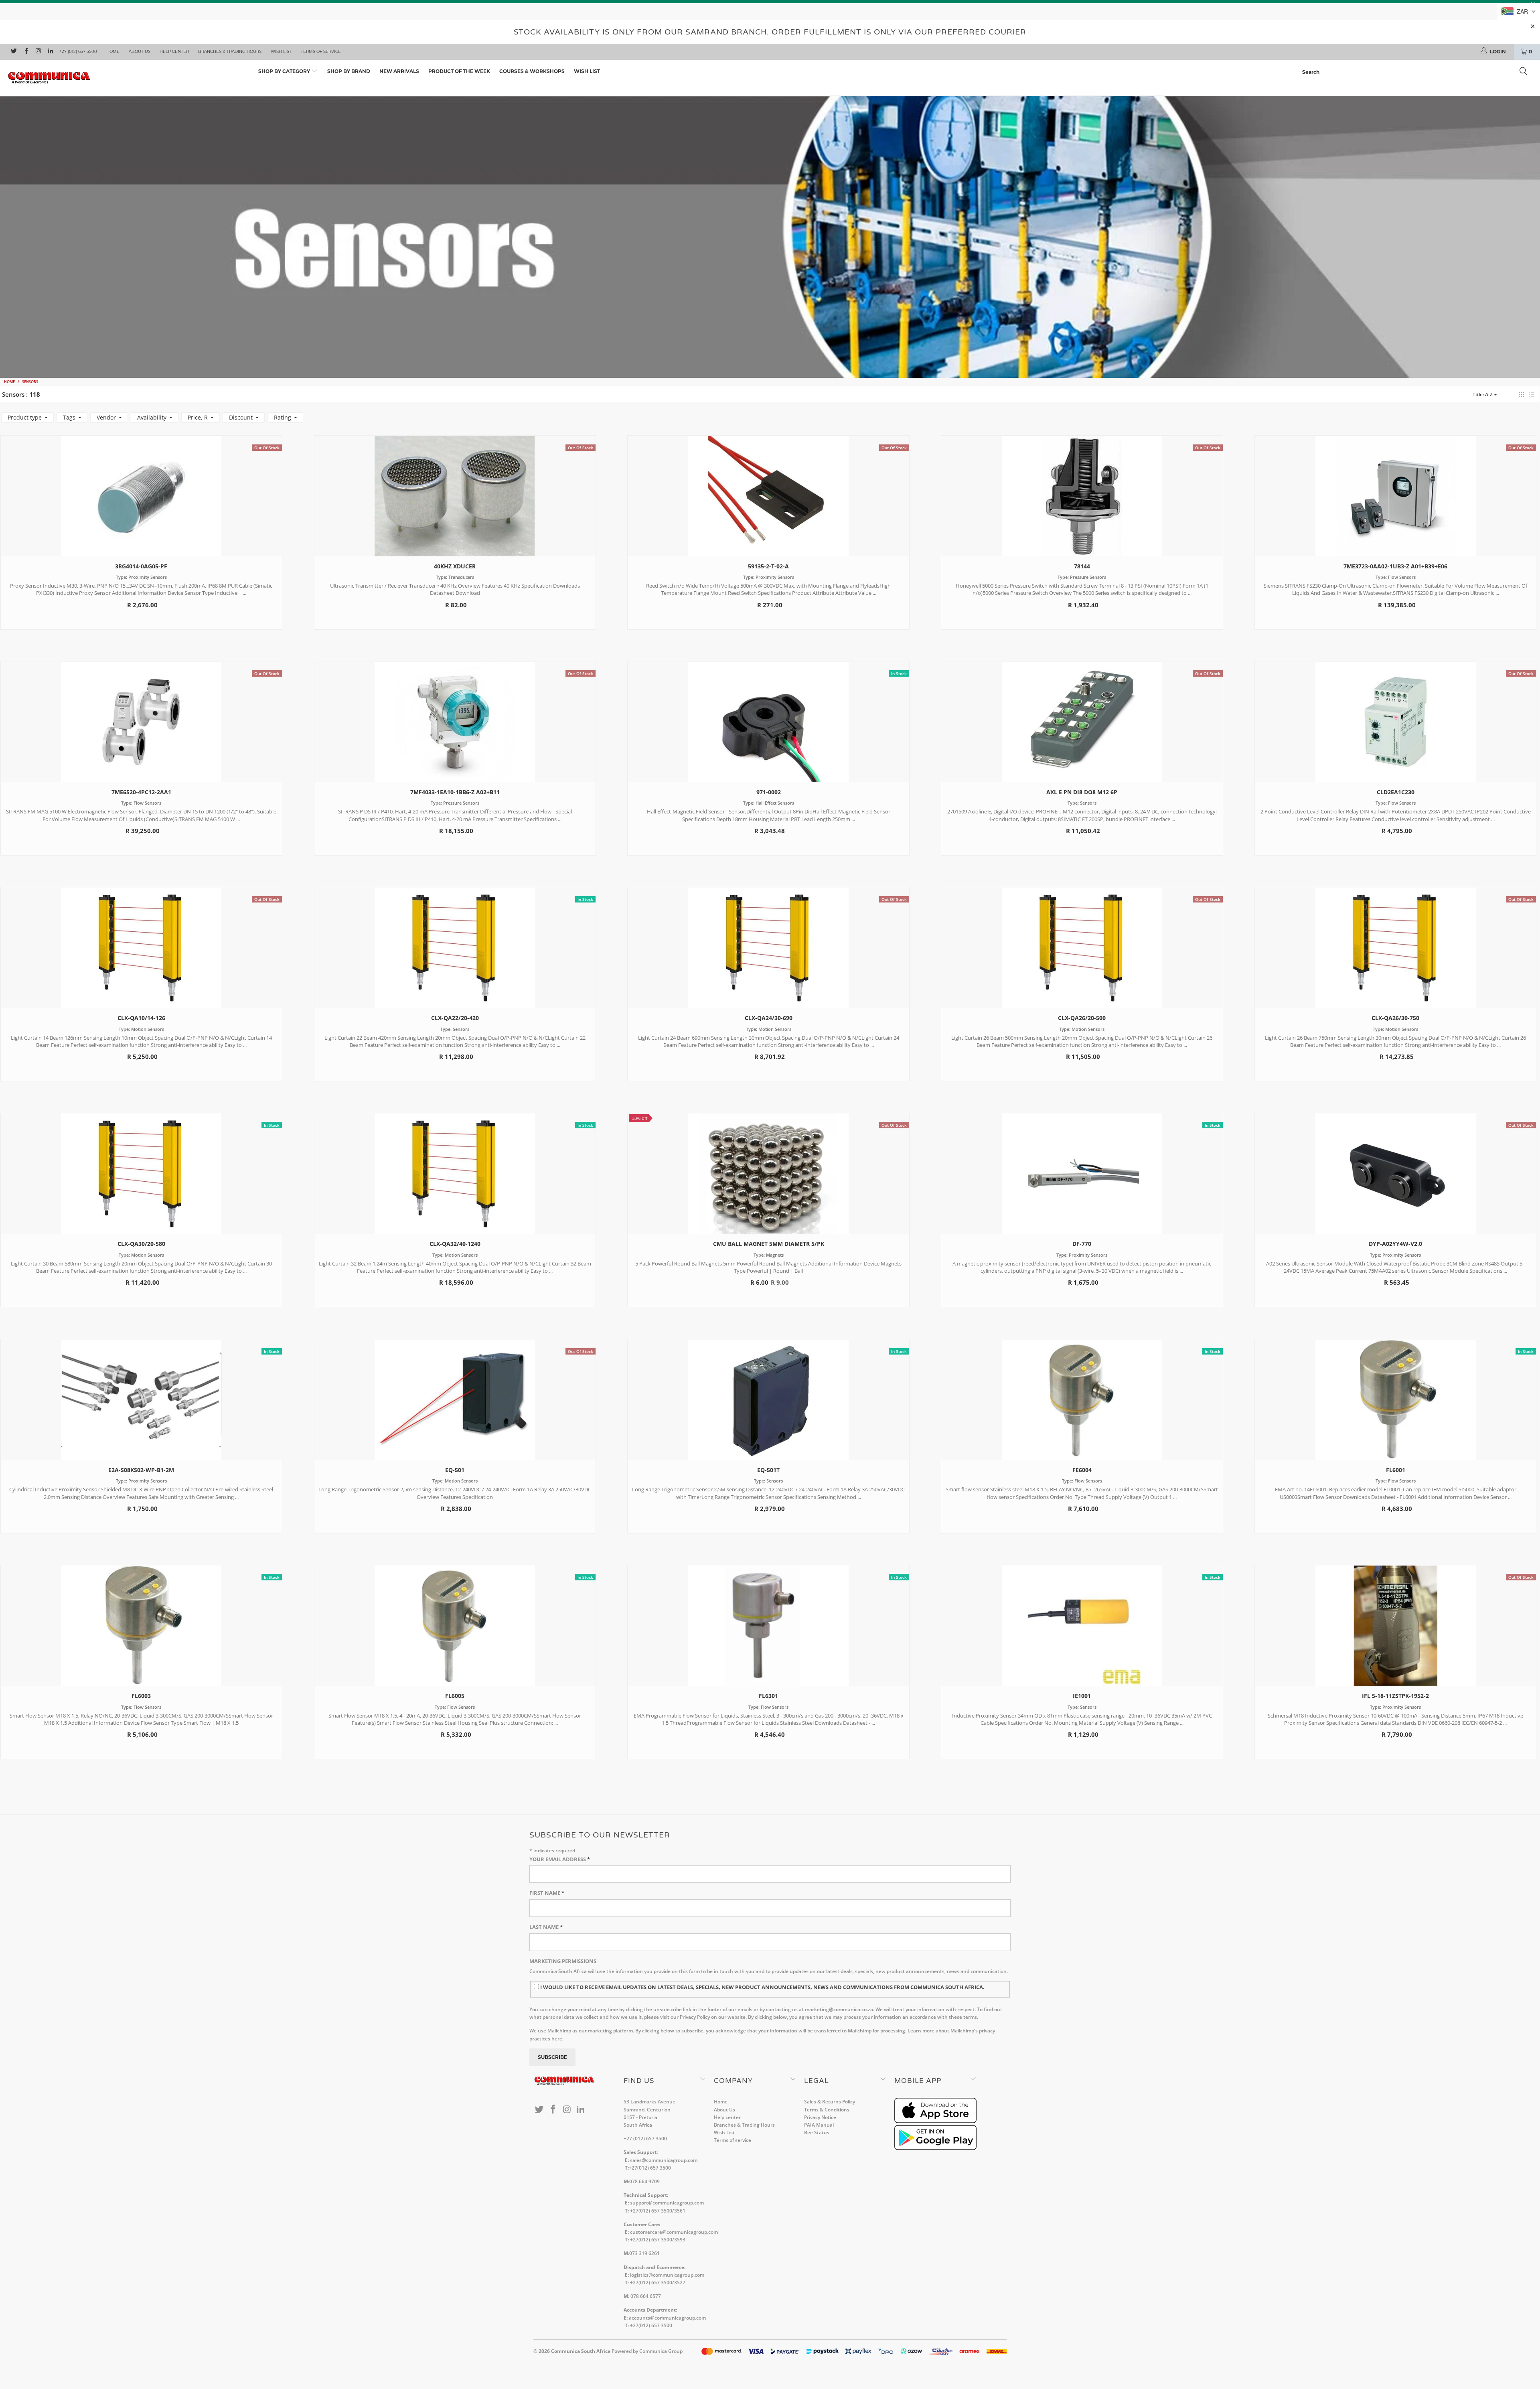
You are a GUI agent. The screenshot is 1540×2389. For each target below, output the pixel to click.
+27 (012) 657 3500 (78, 52)
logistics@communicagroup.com (667, 2275)
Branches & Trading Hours (230, 52)
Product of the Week (459, 71)
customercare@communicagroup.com (674, 2232)
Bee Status (817, 2132)
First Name (547, 1893)
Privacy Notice (820, 2117)
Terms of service (321, 52)
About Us (140, 52)
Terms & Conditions (827, 2110)
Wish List (281, 52)
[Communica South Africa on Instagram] (38, 52)
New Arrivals (399, 71)
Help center (174, 52)
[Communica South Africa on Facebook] (25, 52)
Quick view (141, 504)
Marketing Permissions (563, 1961)
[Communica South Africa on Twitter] (13, 52)
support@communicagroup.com (667, 2203)
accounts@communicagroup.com (667, 2318)
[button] (1521, 394)
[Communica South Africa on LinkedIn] (50, 52)
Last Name (546, 1927)
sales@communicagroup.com (664, 2160)
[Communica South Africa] (127, 78)
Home (113, 52)
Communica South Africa (581, 2351)
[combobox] (1417, 72)
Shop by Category (285, 71)
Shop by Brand (349, 71)
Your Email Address (560, 1859)
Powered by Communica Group (647, 2351)
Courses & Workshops (532, 71)
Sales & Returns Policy (830, 2102)
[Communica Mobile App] (935, 2121)
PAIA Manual (819, 2125)
